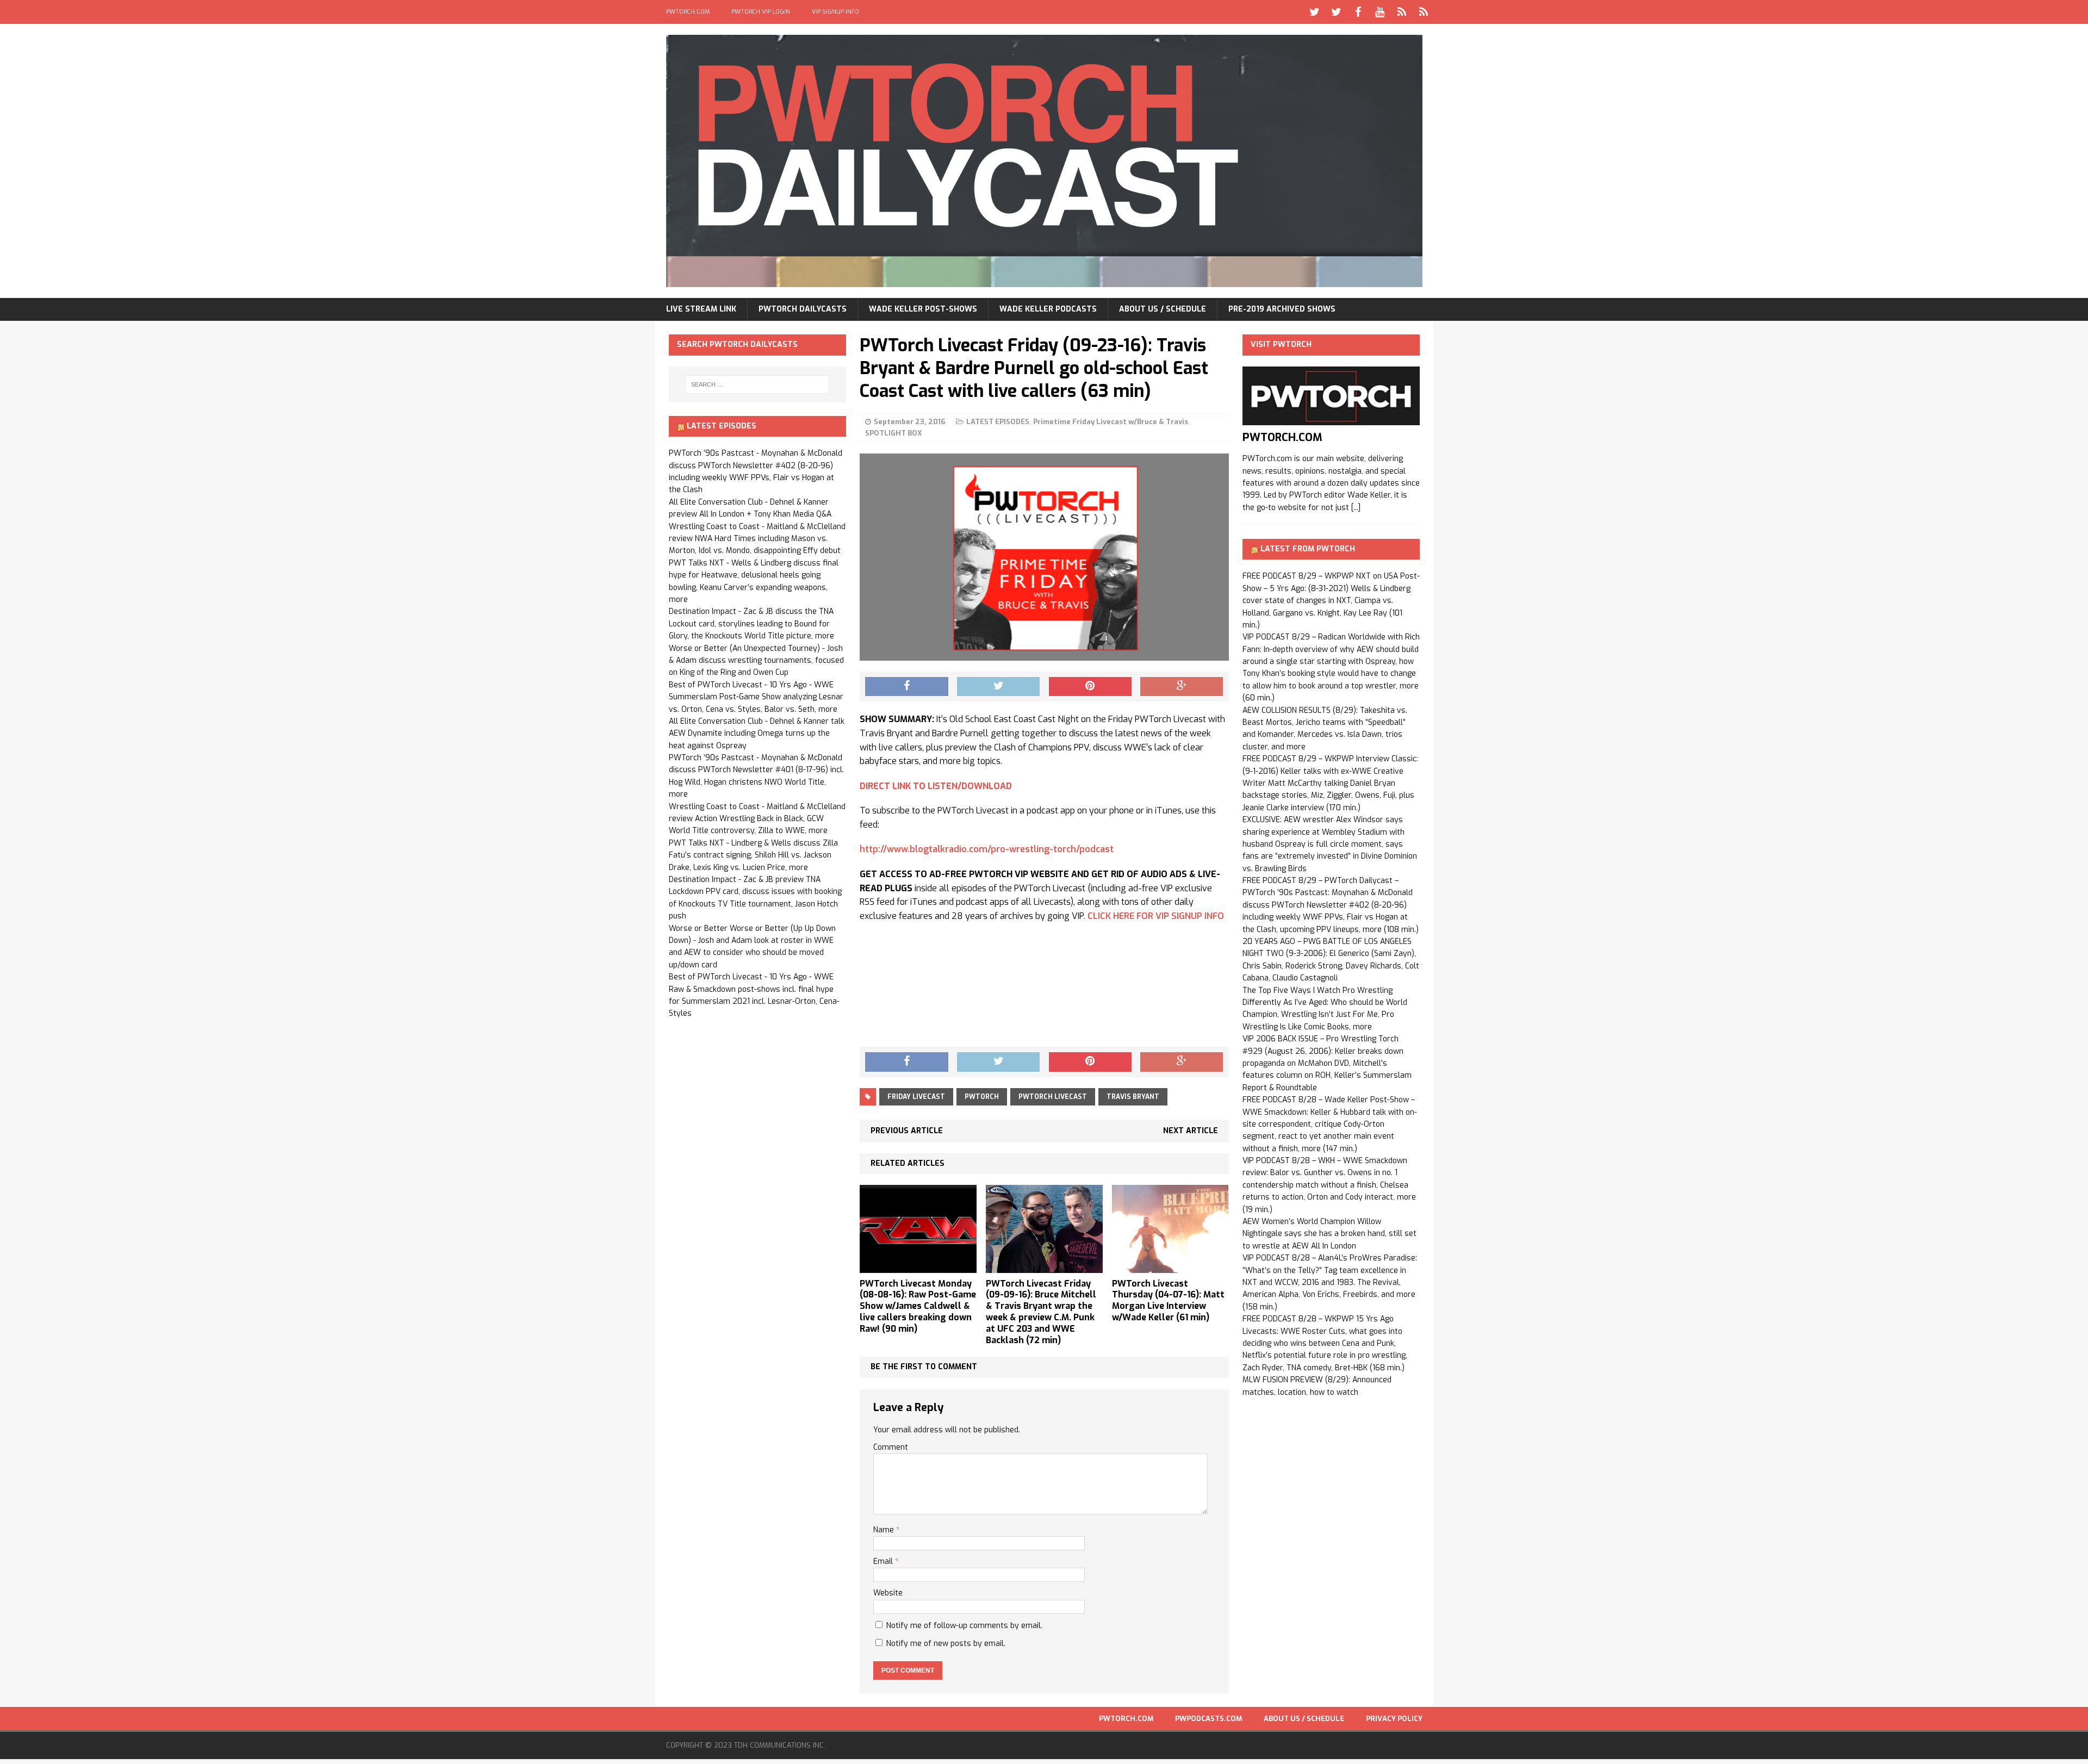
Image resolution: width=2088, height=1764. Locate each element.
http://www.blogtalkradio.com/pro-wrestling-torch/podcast (987, 849)
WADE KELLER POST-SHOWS (923, 309)
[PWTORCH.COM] (1331, 419)
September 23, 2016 (910, 422)
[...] (1356, 508)
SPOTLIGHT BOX (894, 433)
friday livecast (916, 1097)
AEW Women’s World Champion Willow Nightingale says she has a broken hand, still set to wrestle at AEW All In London (1329, 1234)
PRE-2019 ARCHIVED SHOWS (1282, 309)
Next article (1191, 1131)
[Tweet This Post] (998, 687)
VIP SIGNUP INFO (835, 12)
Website (888, 1593)
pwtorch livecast (1053, 1097)
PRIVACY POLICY (1394, 1719)
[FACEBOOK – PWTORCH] (1358, 12)
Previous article (907, 1131)
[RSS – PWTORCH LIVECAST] (1424, 12)
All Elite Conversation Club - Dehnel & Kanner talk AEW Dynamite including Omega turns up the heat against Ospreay (757, 734)
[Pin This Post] (1090, 687)
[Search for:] (757, 384)
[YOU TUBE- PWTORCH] (1380, 12)
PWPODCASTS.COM (1208, 1719)
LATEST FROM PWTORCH (1308, 549)
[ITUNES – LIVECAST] (1402, 12)
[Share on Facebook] (906, 687)
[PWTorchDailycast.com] (1044, 161)
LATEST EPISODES (998, 422)
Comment (891, 1447)
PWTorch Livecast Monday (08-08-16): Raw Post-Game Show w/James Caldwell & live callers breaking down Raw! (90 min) (918, 1306)
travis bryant (1133, 1097)
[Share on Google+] (1182, 687)
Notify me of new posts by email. (946, 1644)
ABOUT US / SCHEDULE (1163, 309)
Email (884, 1561)
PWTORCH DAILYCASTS (803, 309)
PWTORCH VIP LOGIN (761, 12)
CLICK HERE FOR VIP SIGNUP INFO (1156, 916)
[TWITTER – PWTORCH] (1315, 12)
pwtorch (982, 1097)
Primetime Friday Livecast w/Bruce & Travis (1111, 422)
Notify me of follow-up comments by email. (964, 1626)
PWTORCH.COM (688, 12)
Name (885, 1530)
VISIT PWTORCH (1281, 344)
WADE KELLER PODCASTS (1048, 309)
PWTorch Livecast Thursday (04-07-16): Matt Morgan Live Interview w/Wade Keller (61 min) (1168, 1300)
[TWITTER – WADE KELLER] (1337, 12)
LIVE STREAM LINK (701, 309)
